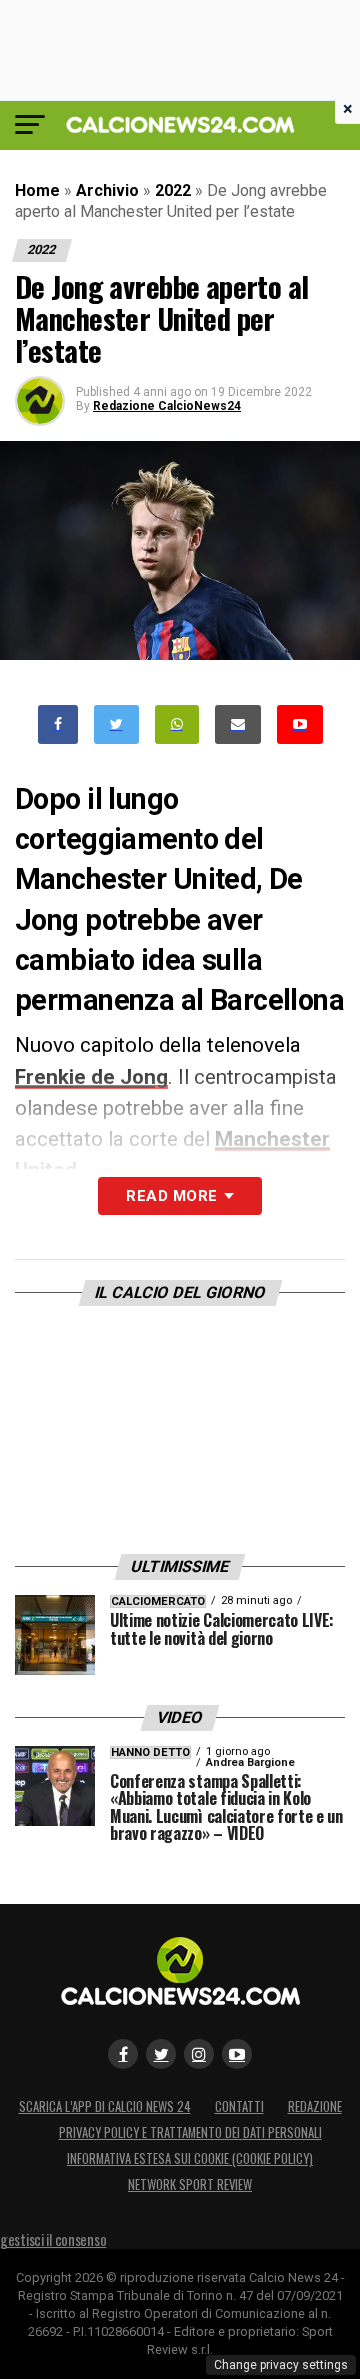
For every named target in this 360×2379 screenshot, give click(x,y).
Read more (171, 1196)
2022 (173, 190)
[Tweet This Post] (116, 724)
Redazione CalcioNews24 (167, 406)
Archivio (107, 190)
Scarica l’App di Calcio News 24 (105, 2106)
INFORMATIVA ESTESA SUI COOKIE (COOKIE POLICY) (190, 2158)
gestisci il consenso (53, 2239)
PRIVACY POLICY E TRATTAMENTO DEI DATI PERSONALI (190, 2132)
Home (37, 190)
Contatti (239, 2106)
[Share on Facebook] (58, 724)
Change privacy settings (281, 2365)
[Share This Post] (177, 724)
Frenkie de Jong (91, 1077)
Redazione (315, 2106)
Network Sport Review (190, 2184)
